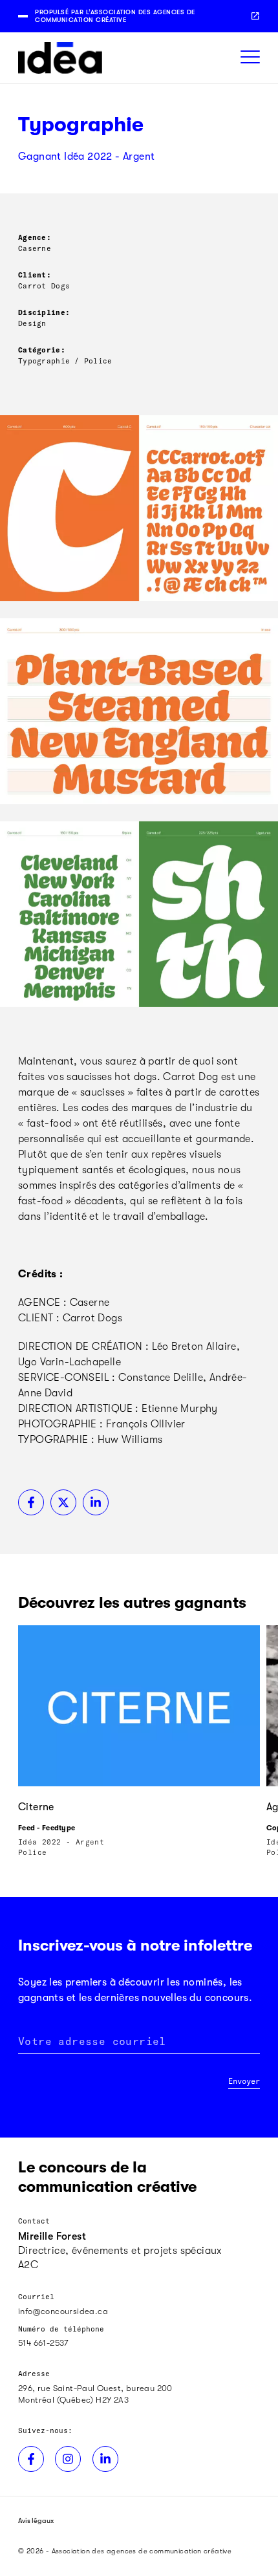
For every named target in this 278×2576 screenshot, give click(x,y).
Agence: (35, 237)
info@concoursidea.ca (63, 2311)
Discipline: (44, 312)
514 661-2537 (43, 2343)
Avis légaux (36, 2521)
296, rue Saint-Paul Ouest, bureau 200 (95, 2388)
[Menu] (250, 58)
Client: (35, 275)
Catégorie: (42, 350)
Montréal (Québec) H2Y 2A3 (73, 2400)
